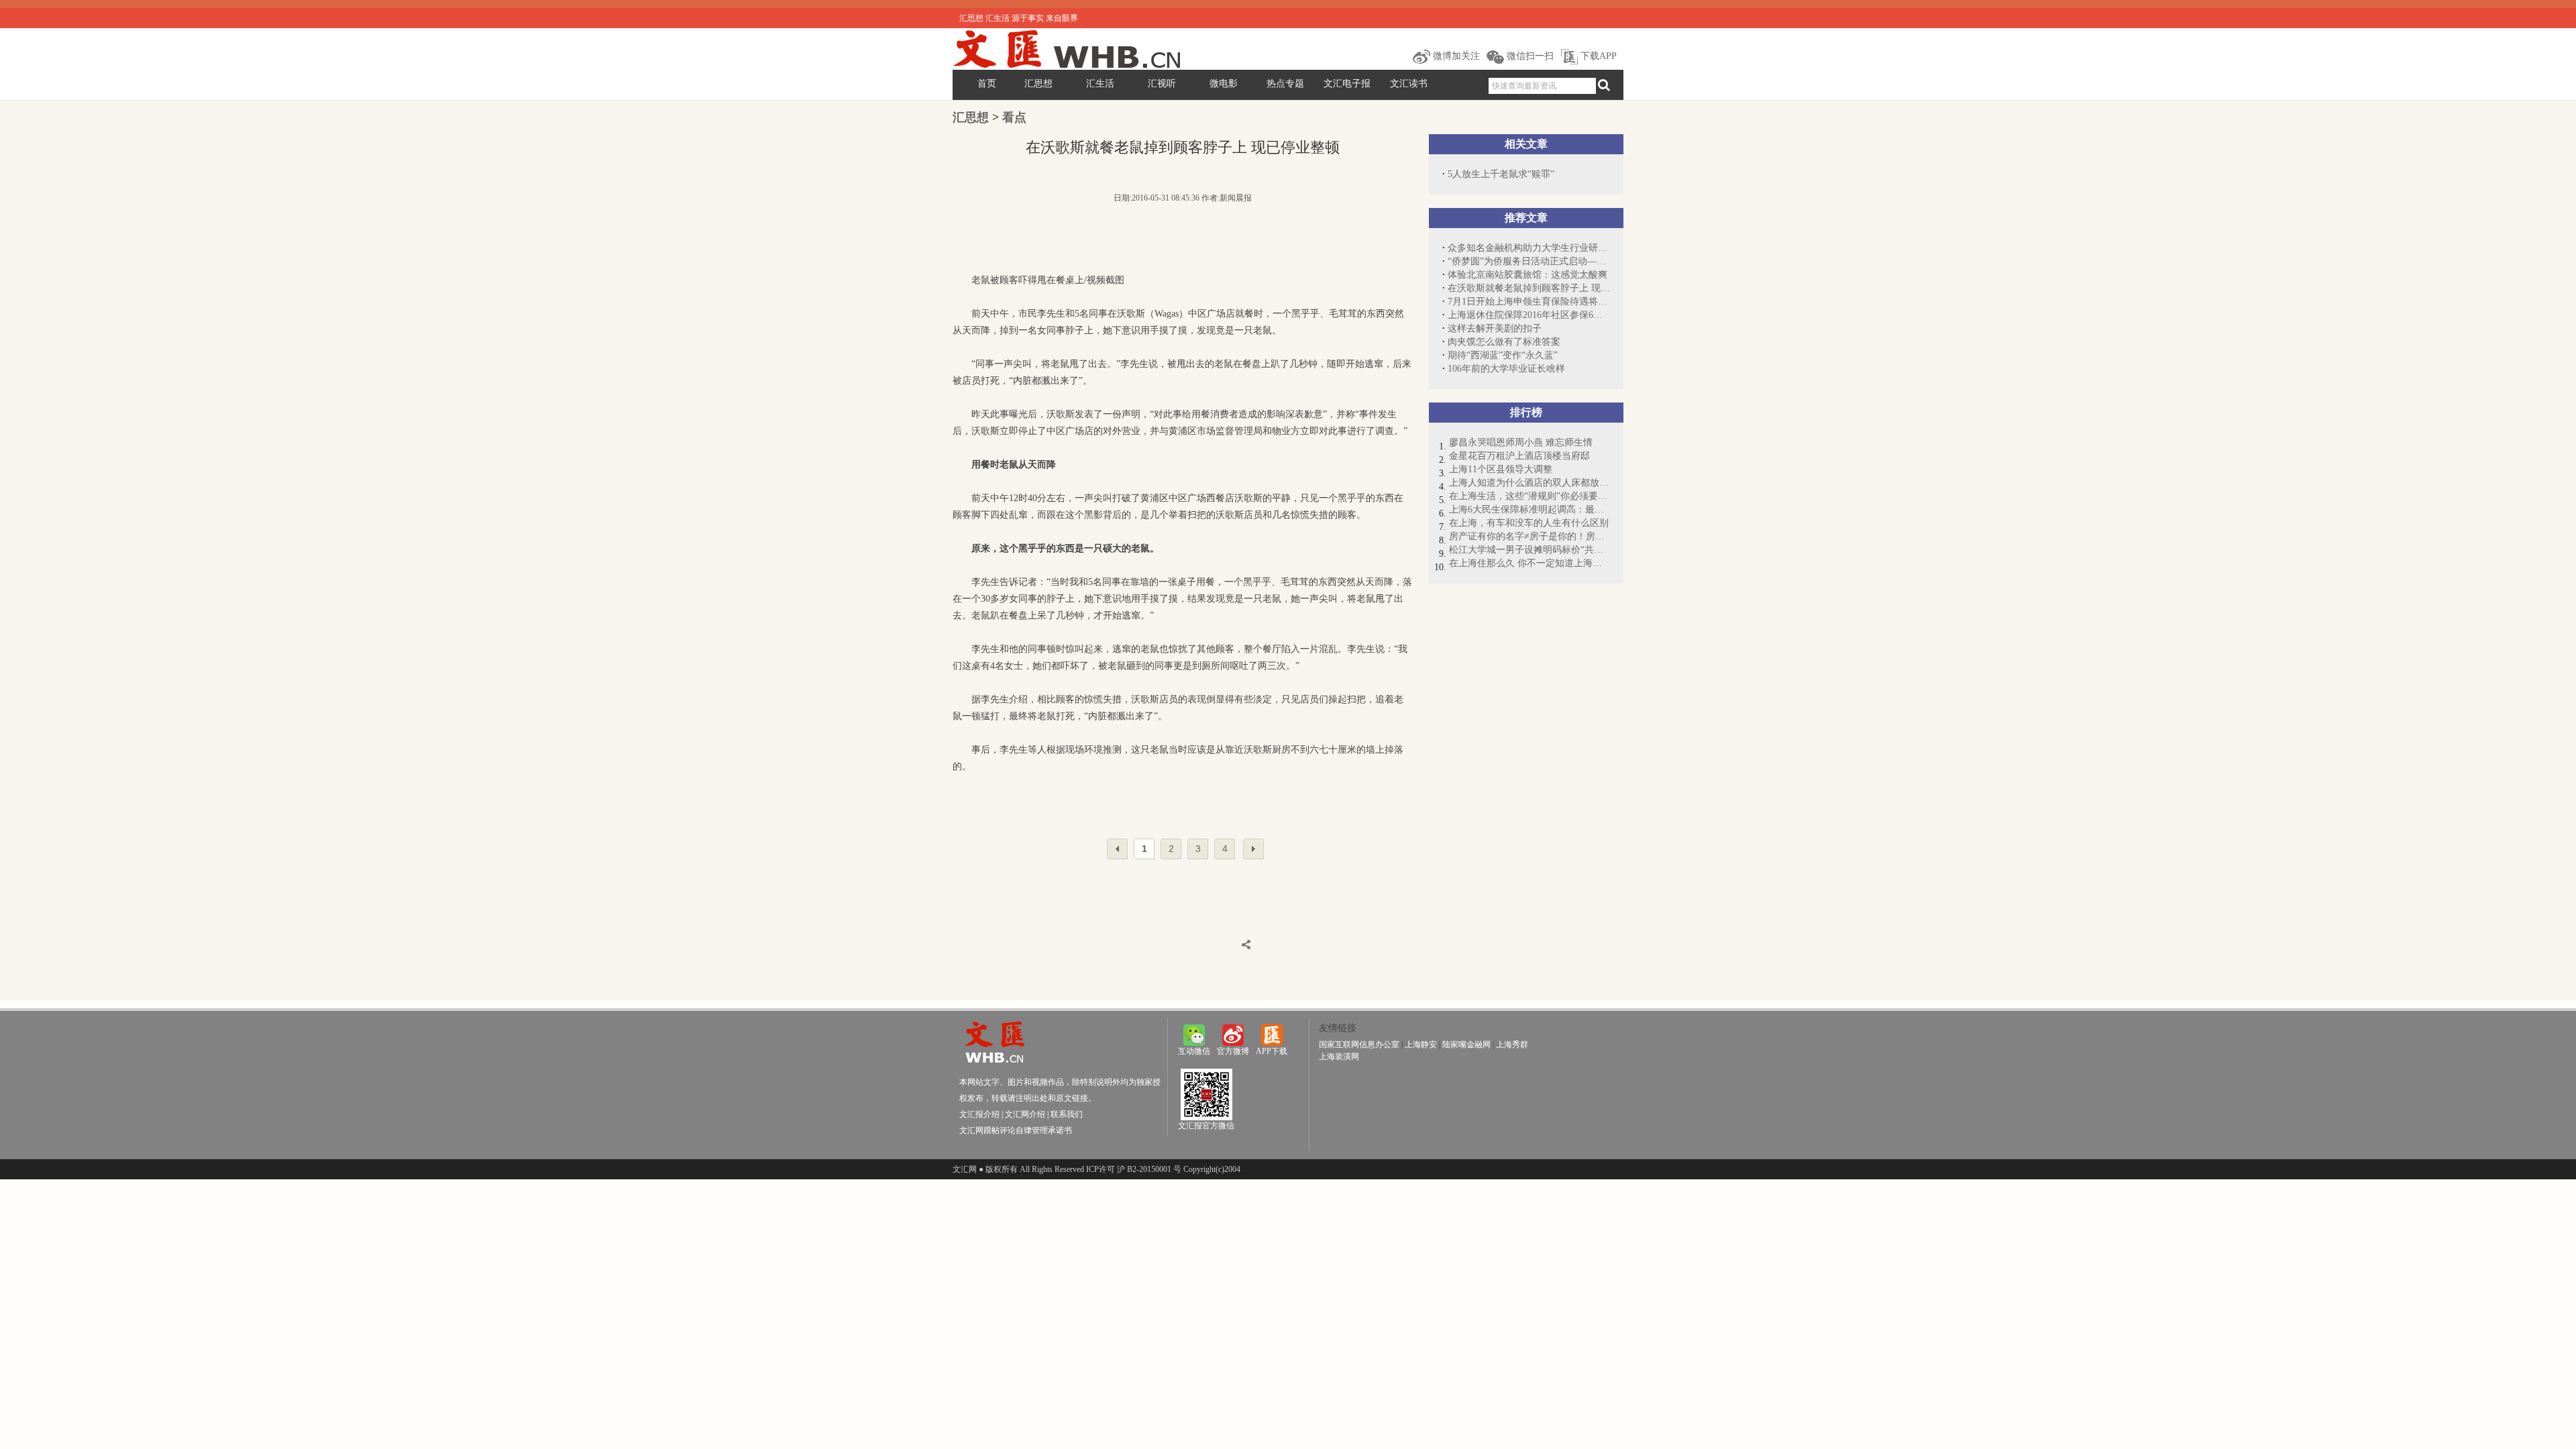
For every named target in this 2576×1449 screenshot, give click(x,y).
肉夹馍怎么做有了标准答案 (1504, 342)
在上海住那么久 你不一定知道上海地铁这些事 (1529, 563)
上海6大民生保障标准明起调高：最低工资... (1529, 509)
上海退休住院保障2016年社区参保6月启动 (1529, 315)
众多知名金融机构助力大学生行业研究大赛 (1529, 248)
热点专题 (1285, 84)
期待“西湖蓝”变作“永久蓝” (1503, 355)
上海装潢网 (1339, 1057)
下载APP (1597, 56)
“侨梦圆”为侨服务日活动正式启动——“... (1529, 261)
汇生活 (1100, 84)
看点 (1014, 117)
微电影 (1224, 84)
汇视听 (1162, 84)
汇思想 (1038, 84)
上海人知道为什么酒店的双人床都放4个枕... (1529, 483)
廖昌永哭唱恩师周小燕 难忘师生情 (1521, 442)
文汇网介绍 (1025, 1114)
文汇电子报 (1347, 84)
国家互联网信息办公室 (1359, 1044)
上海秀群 (1512, 1044)
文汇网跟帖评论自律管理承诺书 (1016, 1130)
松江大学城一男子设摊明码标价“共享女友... (1529, 550)
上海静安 (1421, 1044)
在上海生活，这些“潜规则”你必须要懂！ (1529, 496)
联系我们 (1067, 1114)
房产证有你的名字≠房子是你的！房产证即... (1529, 536)
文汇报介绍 (979, 1114)
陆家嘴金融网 (1466, 1044)
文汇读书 (1409, 84)
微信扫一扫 (1529, 56)
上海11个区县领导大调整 (1501, 469)
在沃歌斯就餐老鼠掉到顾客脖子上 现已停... (1529, 288)
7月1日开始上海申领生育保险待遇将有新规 (1529, 302)
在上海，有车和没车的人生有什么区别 (1529, 523)
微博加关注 (1455, 56)
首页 (987, 84)
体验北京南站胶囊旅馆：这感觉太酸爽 (1527, 275)
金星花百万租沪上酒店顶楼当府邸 (1519, 456)
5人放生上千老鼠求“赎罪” (1501, 174)
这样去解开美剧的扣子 (1495, 328)
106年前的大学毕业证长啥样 (1506, 369)
